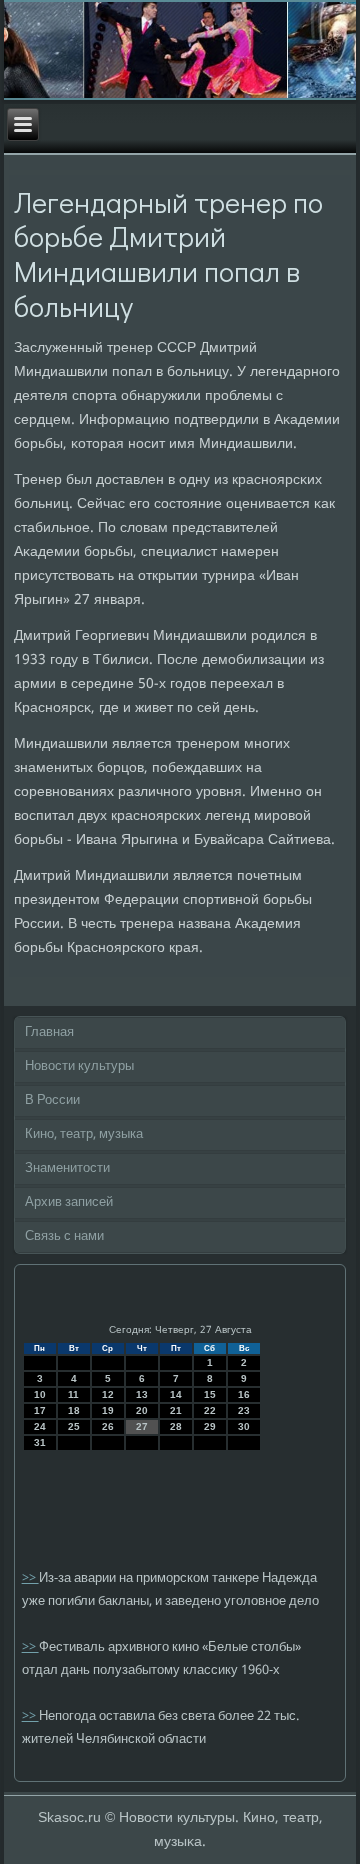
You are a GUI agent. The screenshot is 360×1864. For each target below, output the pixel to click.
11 (73, 1394)
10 (40, 1394)
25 (74, 1426)
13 (142, 1394)
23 (244, 1410)
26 (108, 1426)
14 (176, 1394)
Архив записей (69, 1202)
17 (40, 1410)
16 (244, 1394)
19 (108, 1410)
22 (210, 1410)
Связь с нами (64, 1236)
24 (40, 1426)
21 (176, 1410)
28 (176, 1426)
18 (74, 1410)
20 (142, 1410)
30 (244, 1426)
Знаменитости (67, 1168)
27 (142, 1426)
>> (30, 1578)
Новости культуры (79, 1066)
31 (40, 1442)
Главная (49, 1032)
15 (210, 1394)
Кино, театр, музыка (84, 1134)
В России (52, 1100)
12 (108, 1394)
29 (210, 1426)
